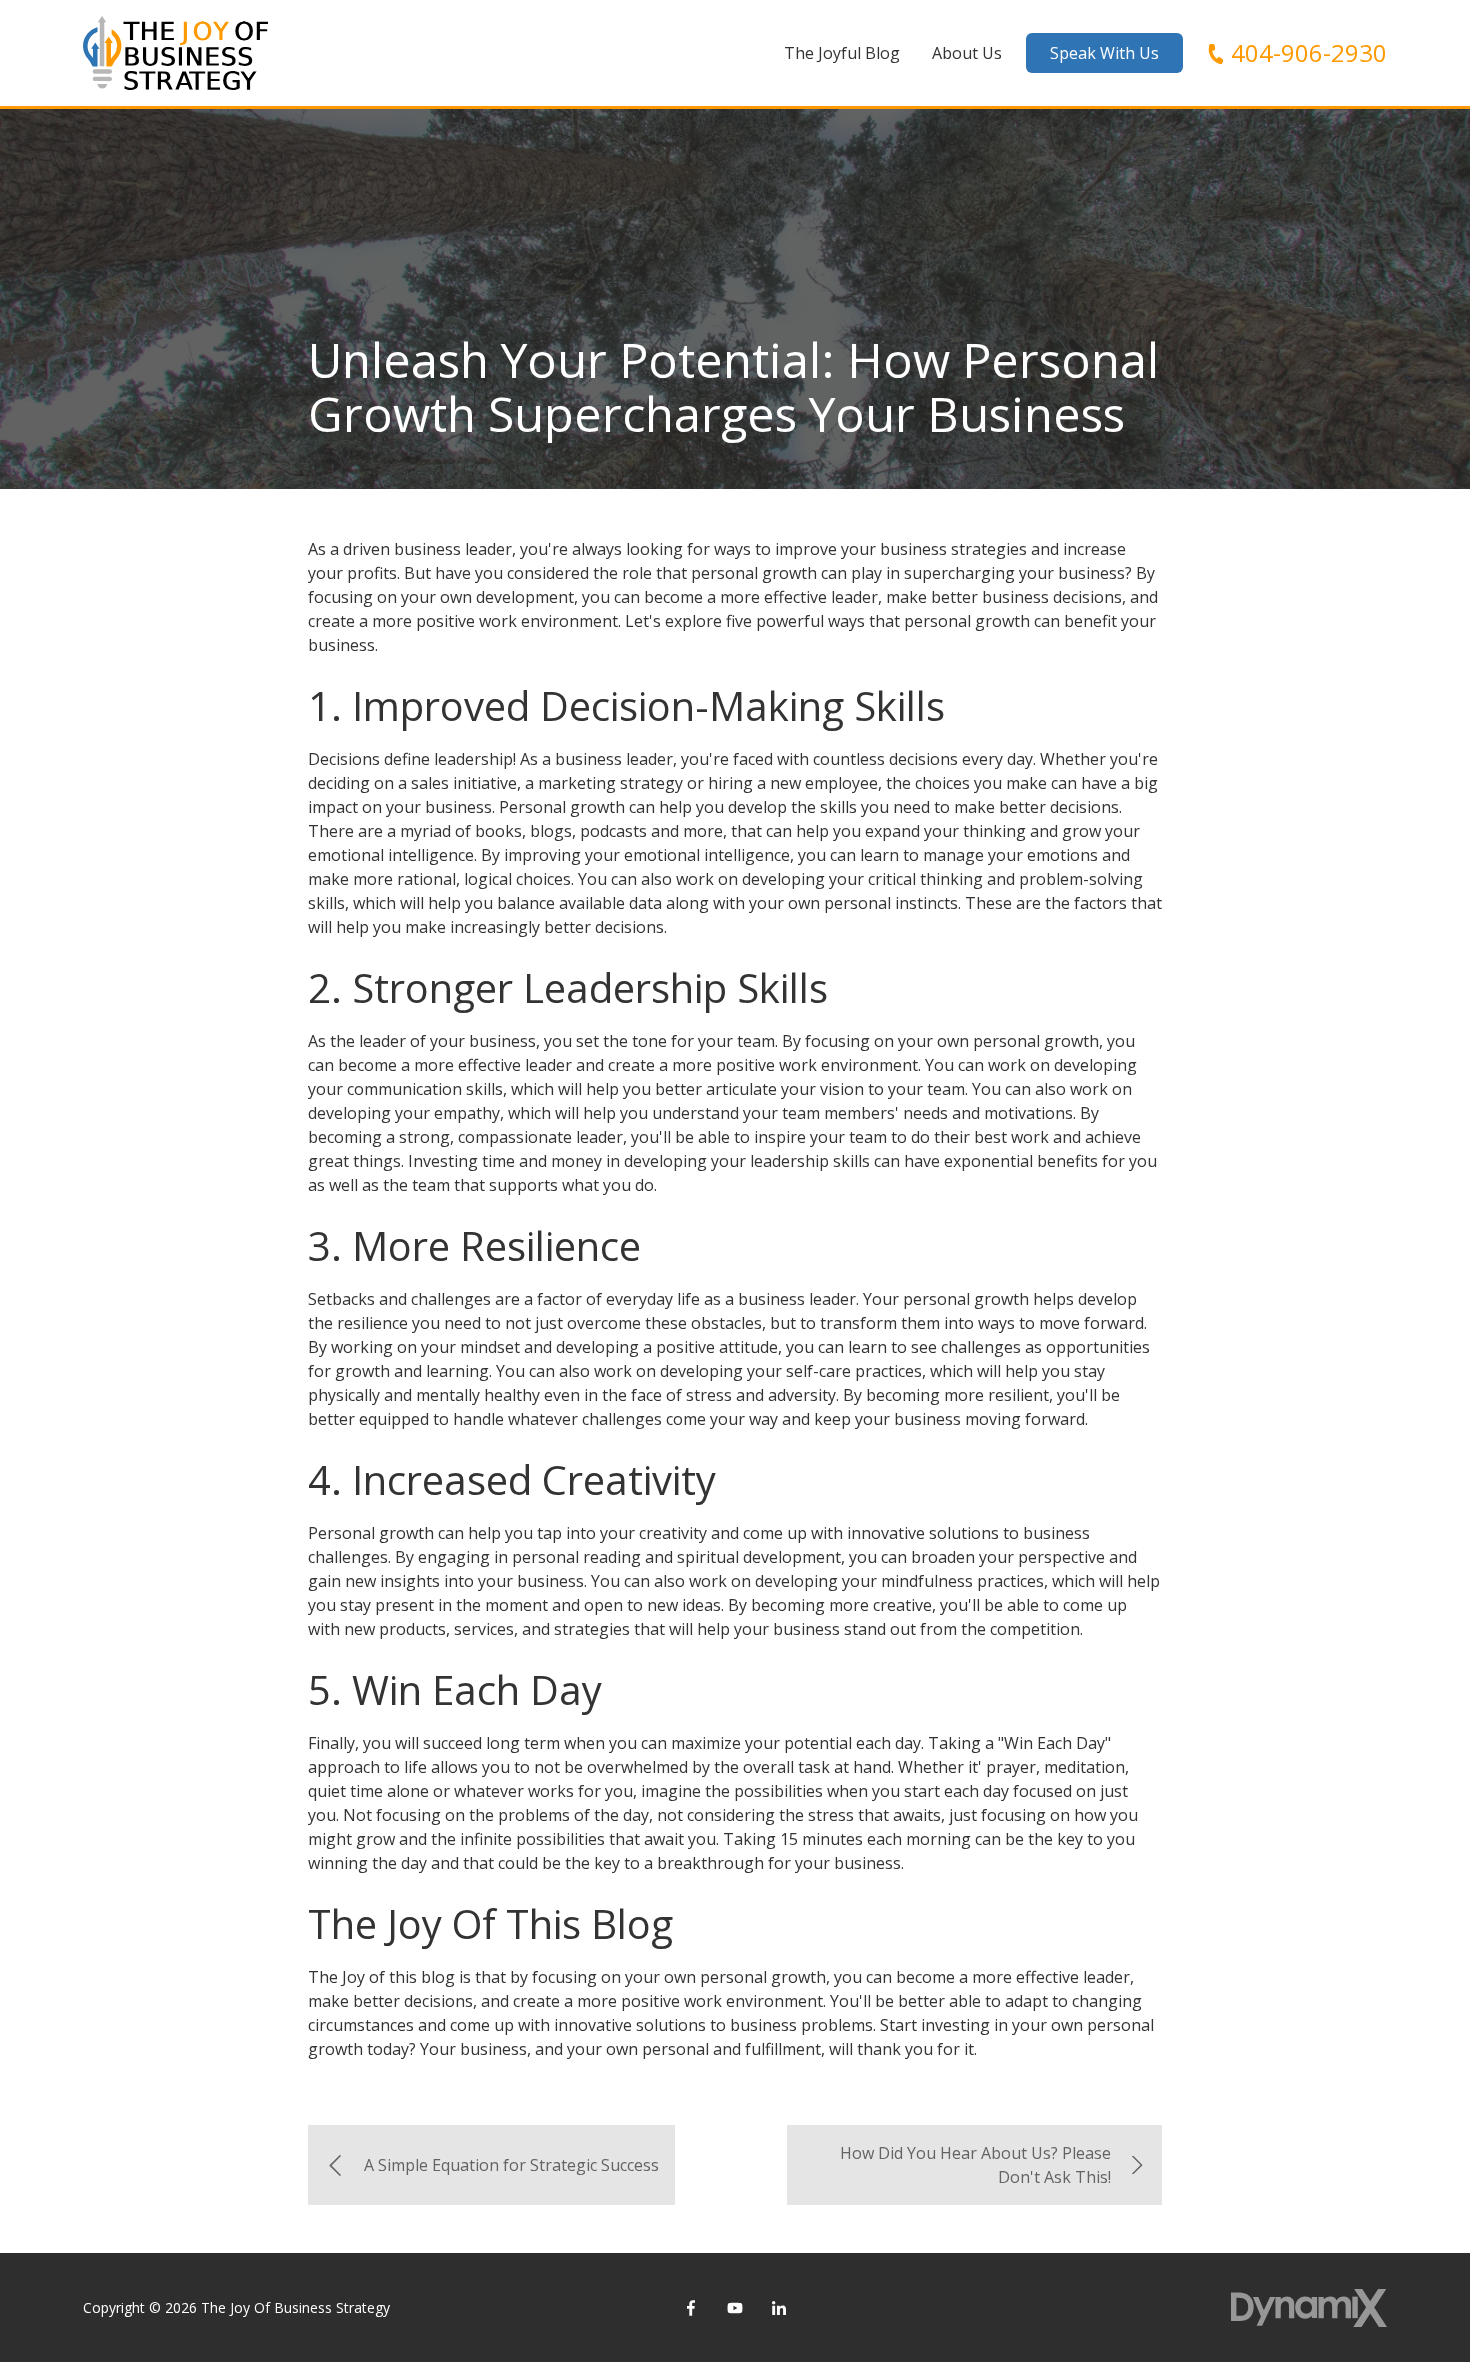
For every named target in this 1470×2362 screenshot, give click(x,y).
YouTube (735, 2308)
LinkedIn (779, 2308)
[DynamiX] (1309, 2307)
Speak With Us (1104, 53)
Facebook (691, 2308)
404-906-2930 (1309, 53)
